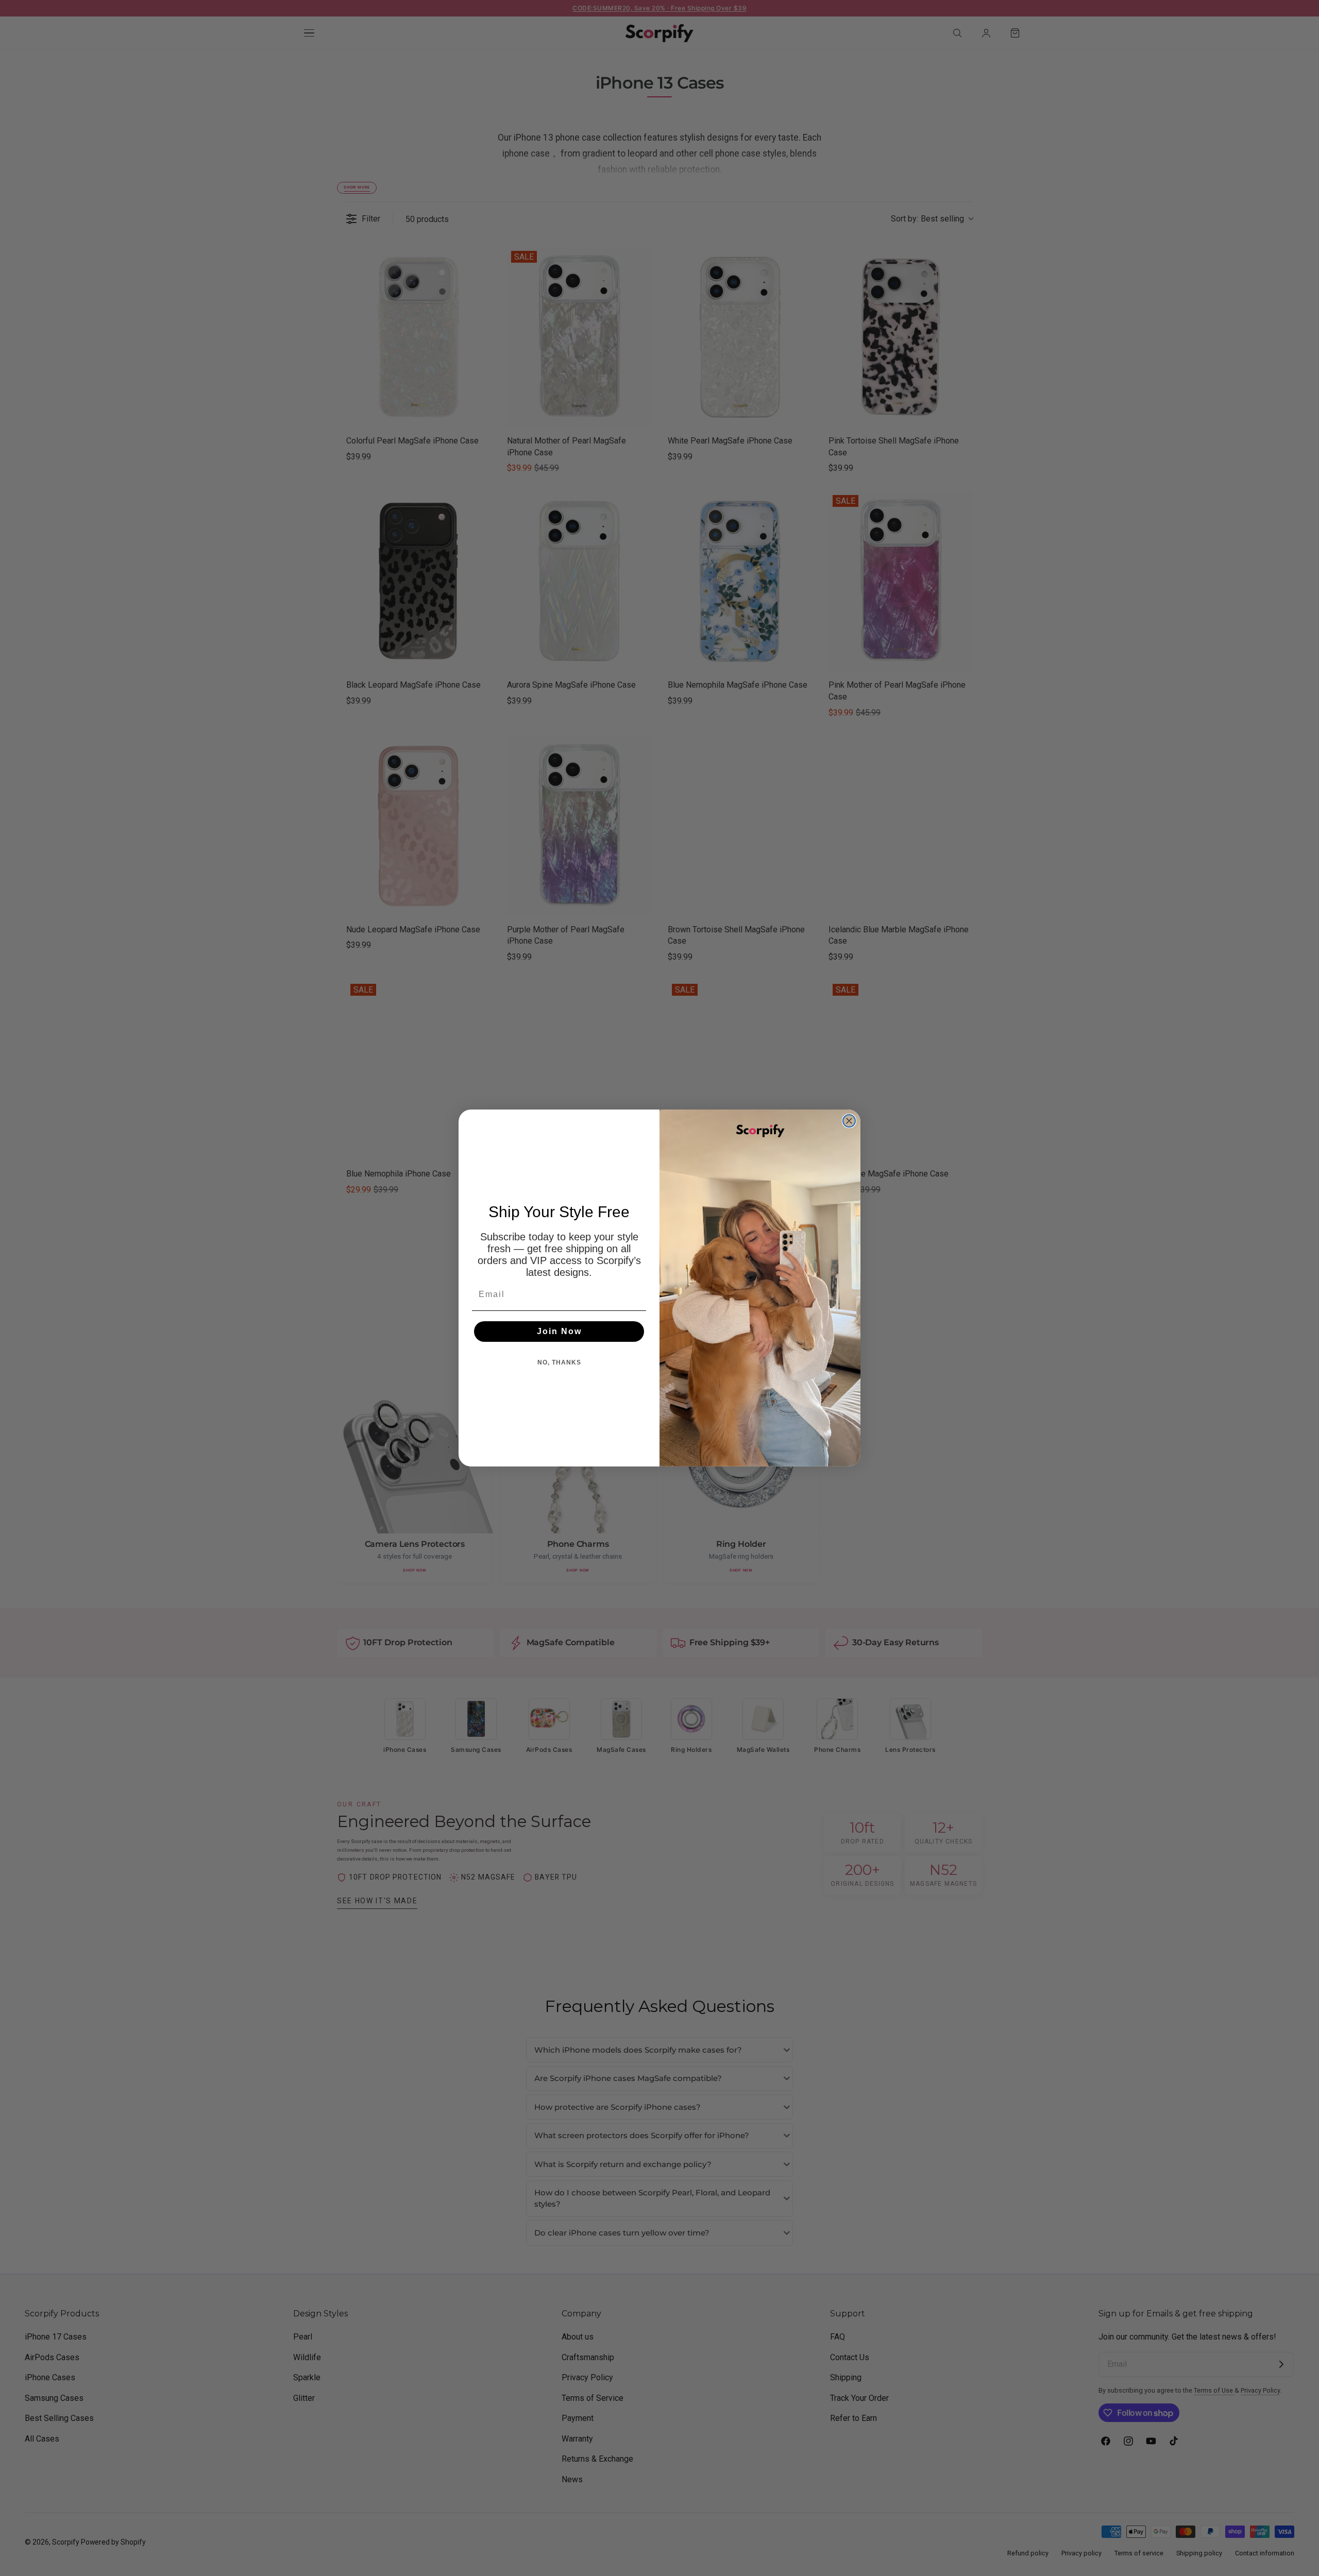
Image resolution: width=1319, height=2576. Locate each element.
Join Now (559, 1331)
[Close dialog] (849, 1121)
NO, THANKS (559, 1362)
